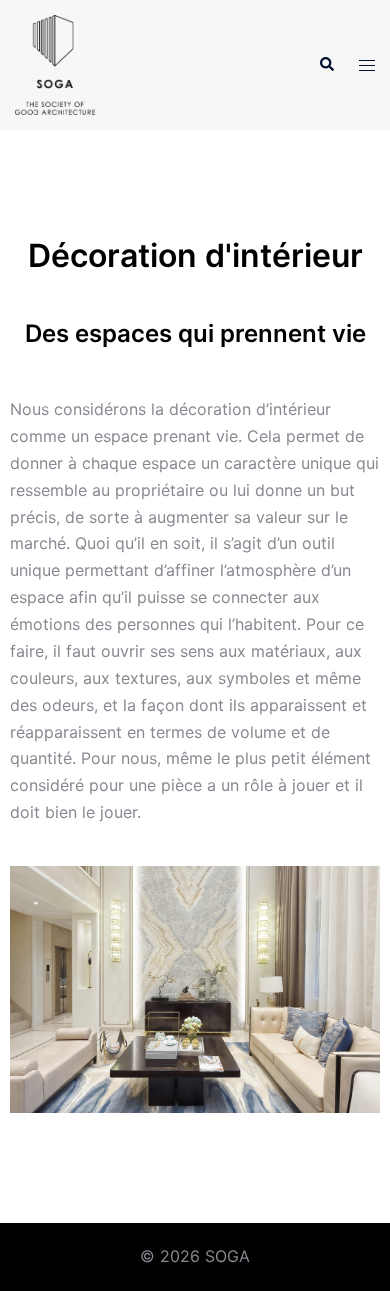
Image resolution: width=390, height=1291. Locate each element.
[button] (326, 65)
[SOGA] (55, 63)
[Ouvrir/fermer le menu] (367, 65)
